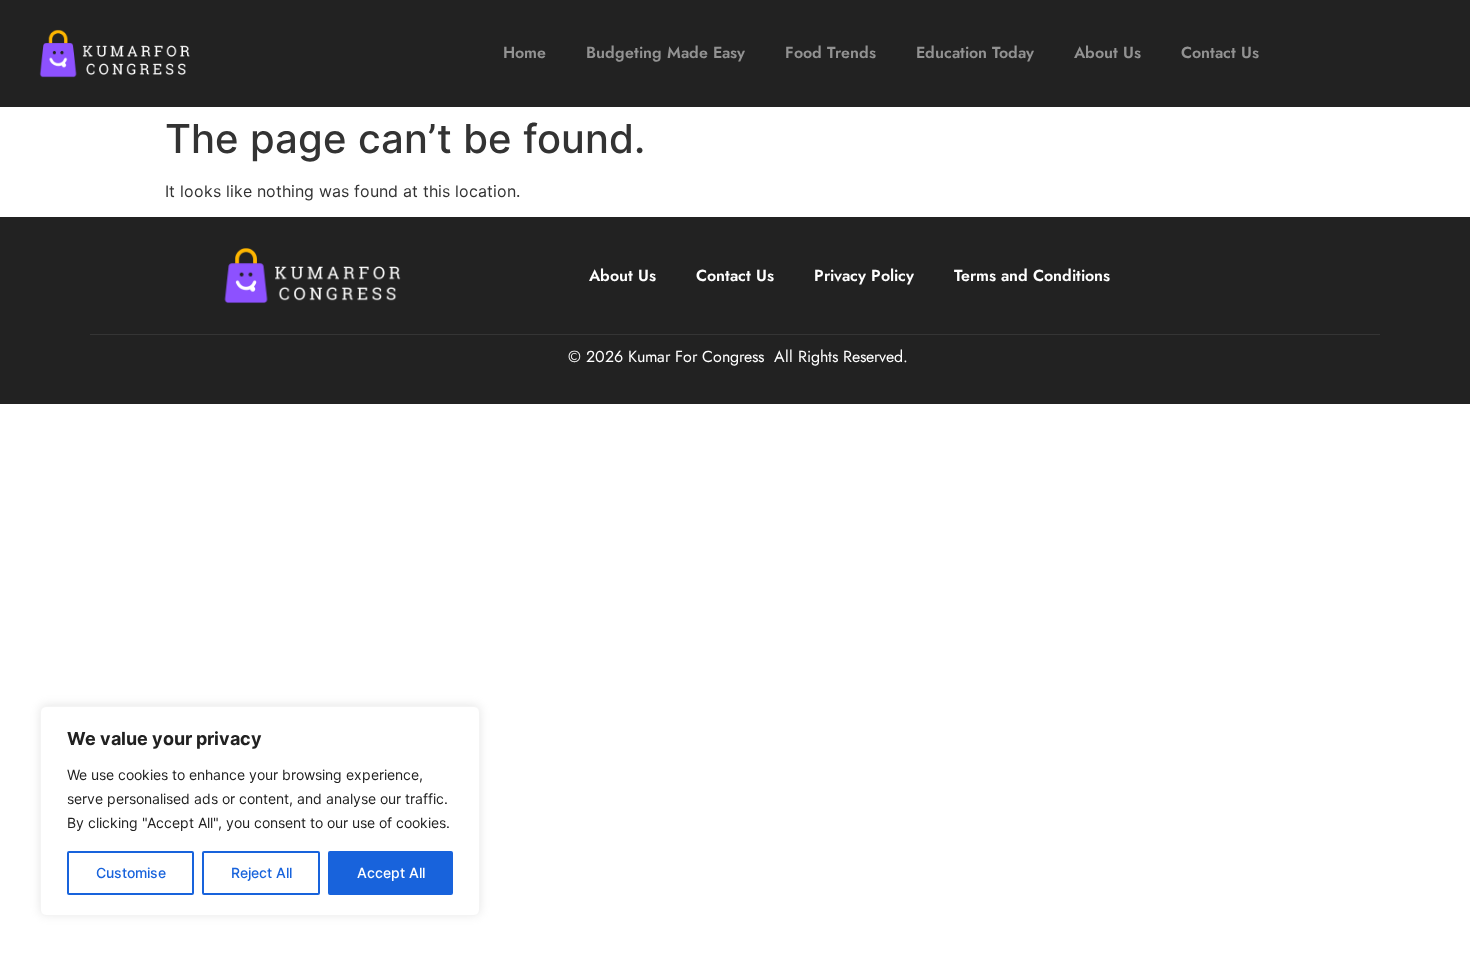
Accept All (391, 872)
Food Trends (830, 52)
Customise (131, 872)
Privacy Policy (864, 275)
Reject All (261, 872)
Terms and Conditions (1032, 275)
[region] (260, 811)
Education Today (975, 52)
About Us (1107, 52)
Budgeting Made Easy (665, 52)
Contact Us (1220, 52)
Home (524, 52)
